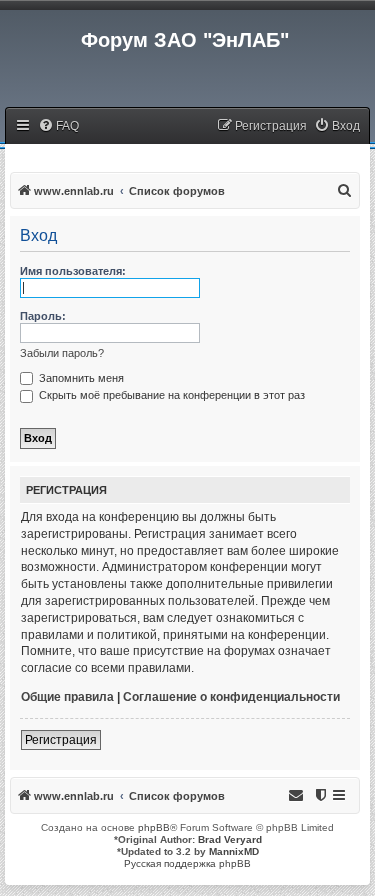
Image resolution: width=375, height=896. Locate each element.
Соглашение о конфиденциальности (231, 697)
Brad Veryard (230, 839)
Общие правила (67, 697)
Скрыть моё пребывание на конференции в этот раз (170, 395)
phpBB (154, 827)
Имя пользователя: (73, 271)
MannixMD (234, 851)
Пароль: (43, 316)
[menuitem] (58, 126)
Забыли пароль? (62, 353)
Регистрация (61, 740)
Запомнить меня (80, 378)
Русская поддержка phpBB (187, 863)
